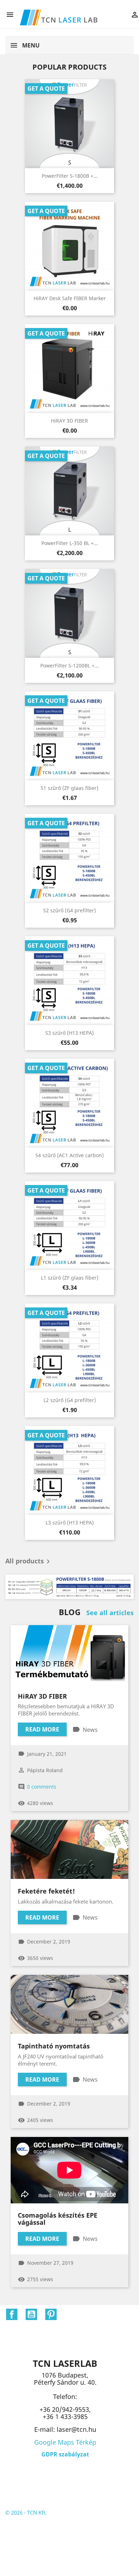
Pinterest (51, 2314)
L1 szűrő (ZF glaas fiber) (70, 1278)
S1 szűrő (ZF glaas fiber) (69, 788)
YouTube (31, 2314)
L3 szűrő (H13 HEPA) (70, 1523)
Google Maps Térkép (65, 2442)
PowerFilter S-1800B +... (70, 176)
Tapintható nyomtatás (54, 2046)
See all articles (110, 1613)
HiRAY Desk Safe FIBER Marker (70, 298)
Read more (42, 1729)
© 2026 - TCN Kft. (26, 2512)
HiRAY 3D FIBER (69, 421)
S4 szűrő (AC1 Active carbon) (69, 1155)
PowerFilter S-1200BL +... (69, 666)
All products (29, 1562)
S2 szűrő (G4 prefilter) (69, 910)
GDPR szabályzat (65, 2454)
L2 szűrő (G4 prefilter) (70, 1400)
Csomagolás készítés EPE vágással (58, 2219)
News (90, 1730)
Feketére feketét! (46, 1891)
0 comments (42, 1787)
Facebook (12, 2314)
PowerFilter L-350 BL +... (70, 543)
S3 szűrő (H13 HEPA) (69, 1033)
